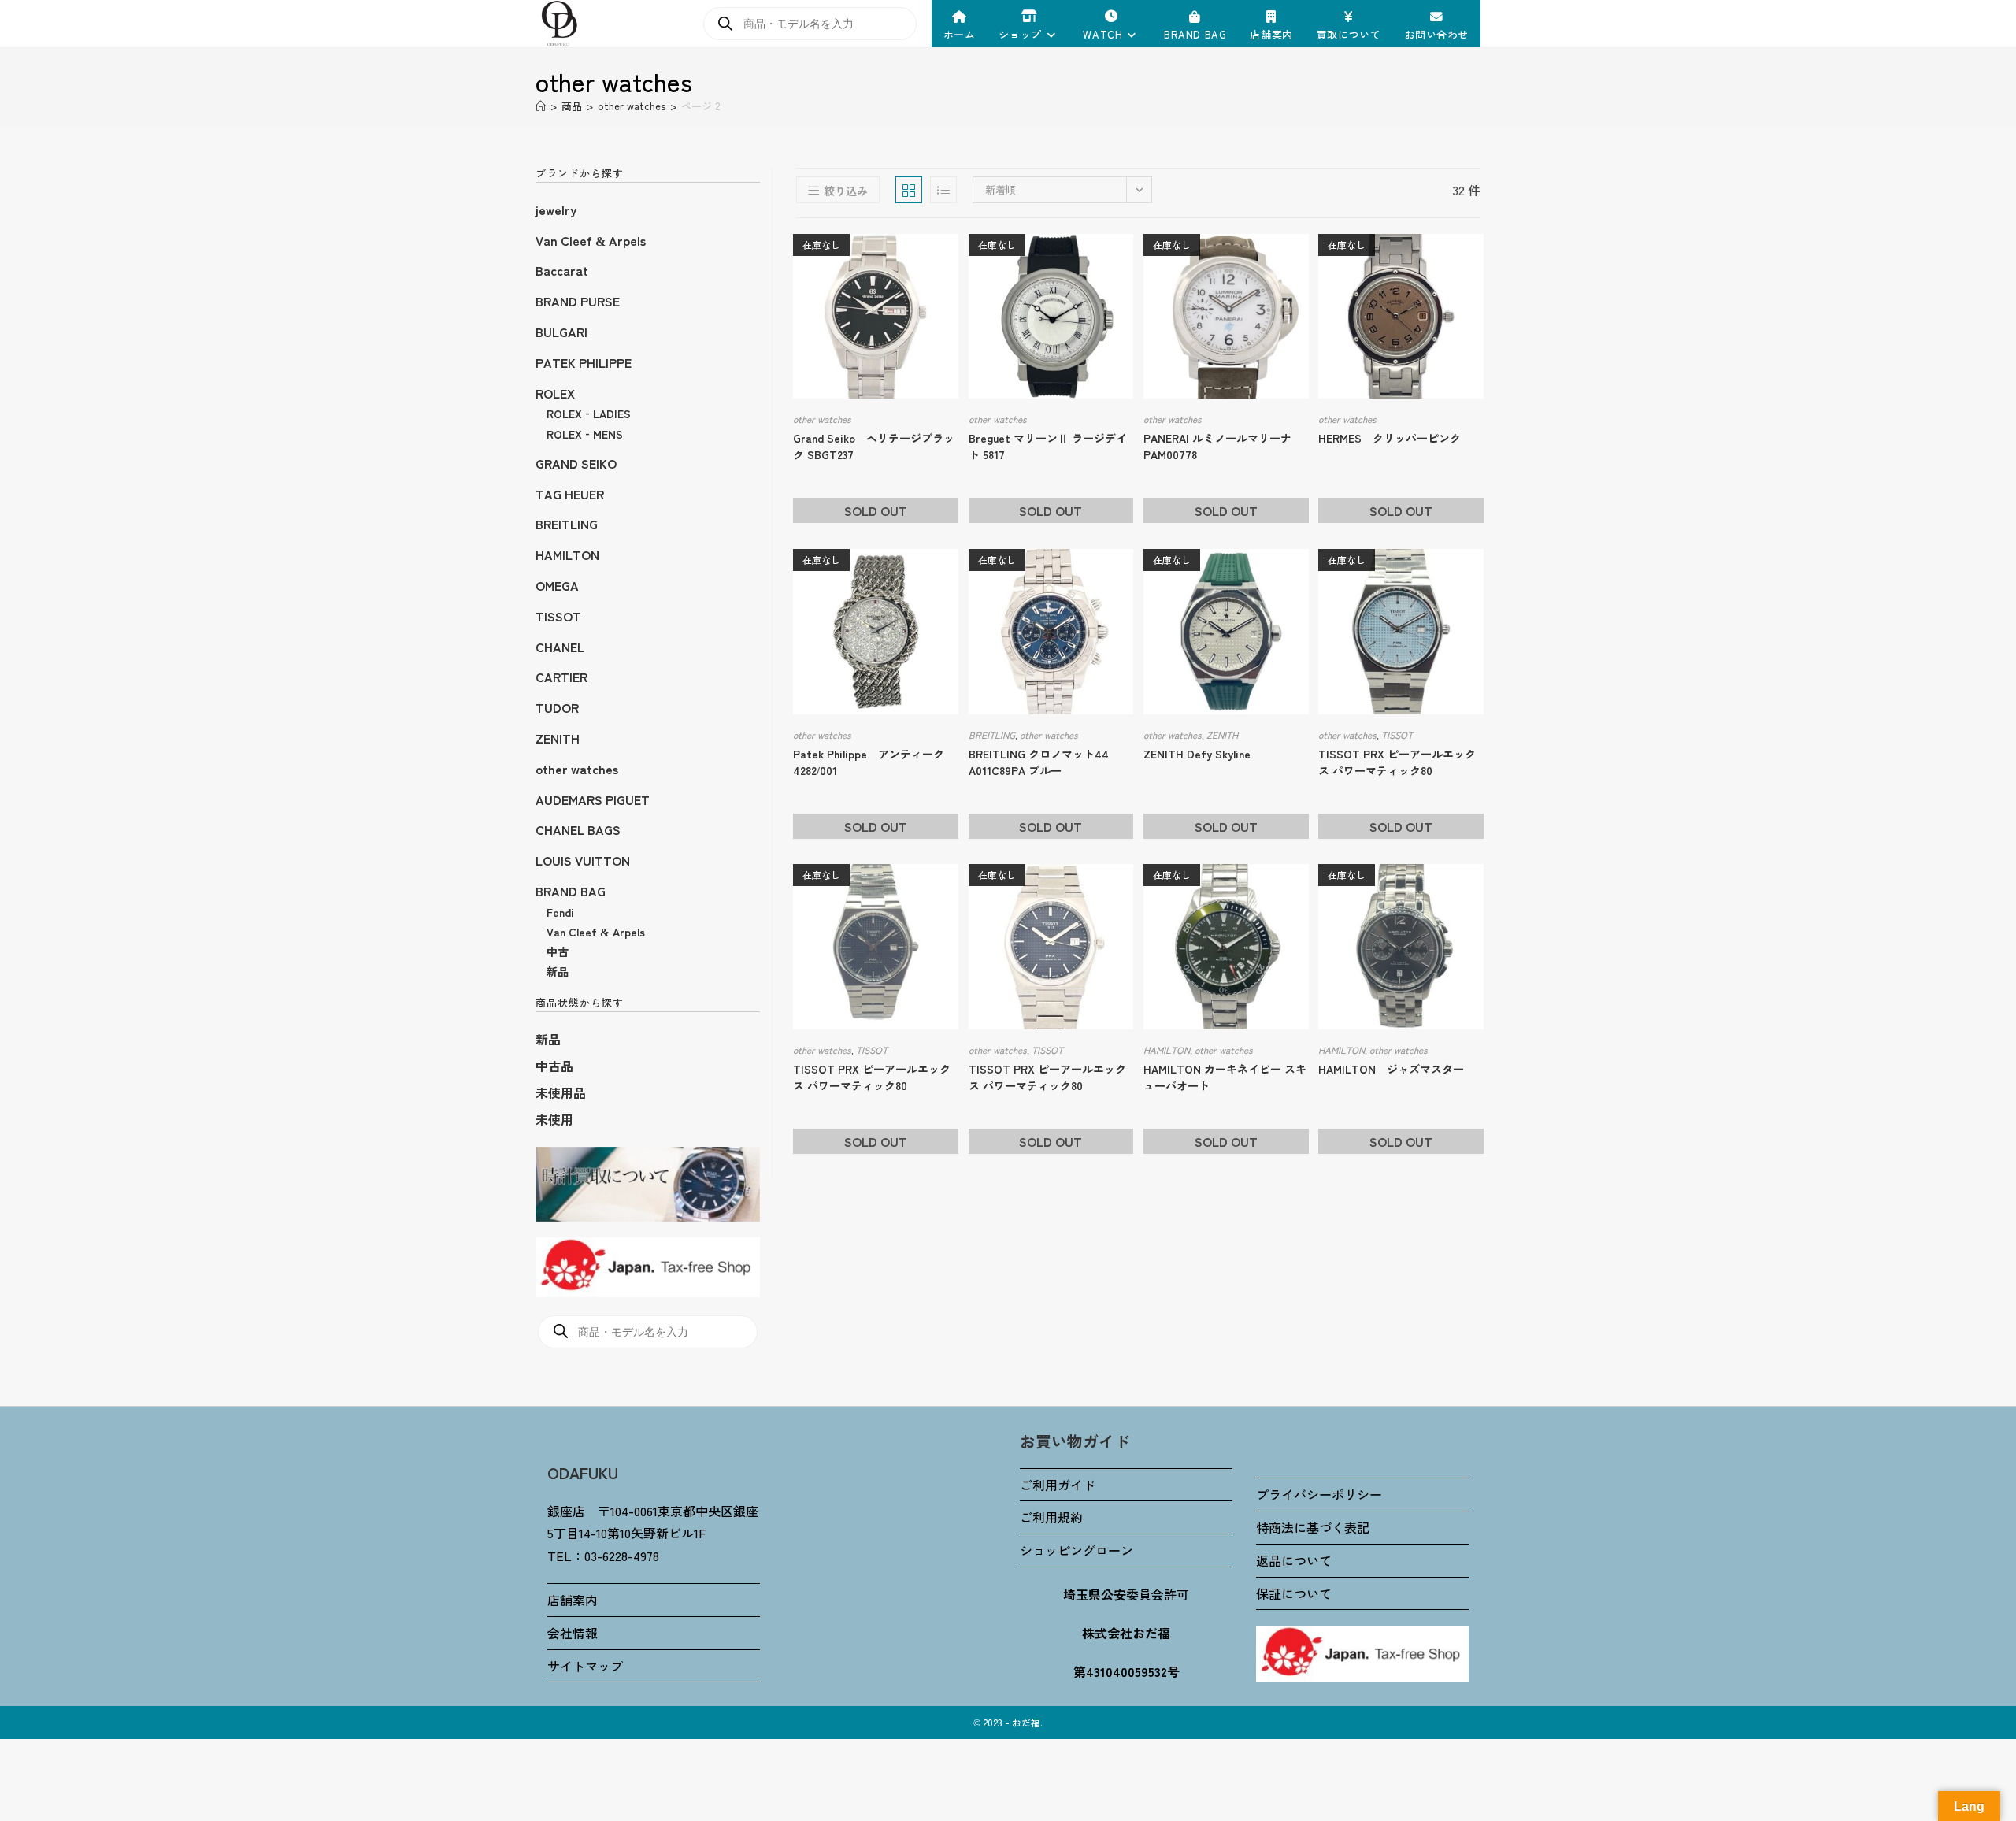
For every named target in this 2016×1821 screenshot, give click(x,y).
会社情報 (573, 1633)
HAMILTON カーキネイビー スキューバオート (1225, 1077)
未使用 (554, 1119)
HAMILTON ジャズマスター (1391, 1069)
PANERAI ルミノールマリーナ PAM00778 (1217, 446)
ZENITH (1222, 734)
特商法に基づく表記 (1313, 1527)
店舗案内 (573, 1600)
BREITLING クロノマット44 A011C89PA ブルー (1039, 762)
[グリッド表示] (909, 190)
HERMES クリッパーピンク (1390, 438)
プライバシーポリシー (1319, 1494)
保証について (1294, 1593)
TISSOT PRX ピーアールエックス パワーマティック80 (1397, 762)
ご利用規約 (1051, 1517)
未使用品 (561, 1092)
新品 (548, 1039)
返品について (1294, 1560)
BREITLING (992, 734)
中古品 (554, 1066)
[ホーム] (541, 106)
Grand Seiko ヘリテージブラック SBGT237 (874, 446)
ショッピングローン (1077, 1550)
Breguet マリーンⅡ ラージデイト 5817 (1048, 446)
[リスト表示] (943, 190)
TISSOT (1397, 734)
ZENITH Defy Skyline (1197, 754)
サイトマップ (585, 1666)
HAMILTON (1167, 1050)
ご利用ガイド (1058, 1485)
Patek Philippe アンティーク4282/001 (869, 762)
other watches (822, 419)
